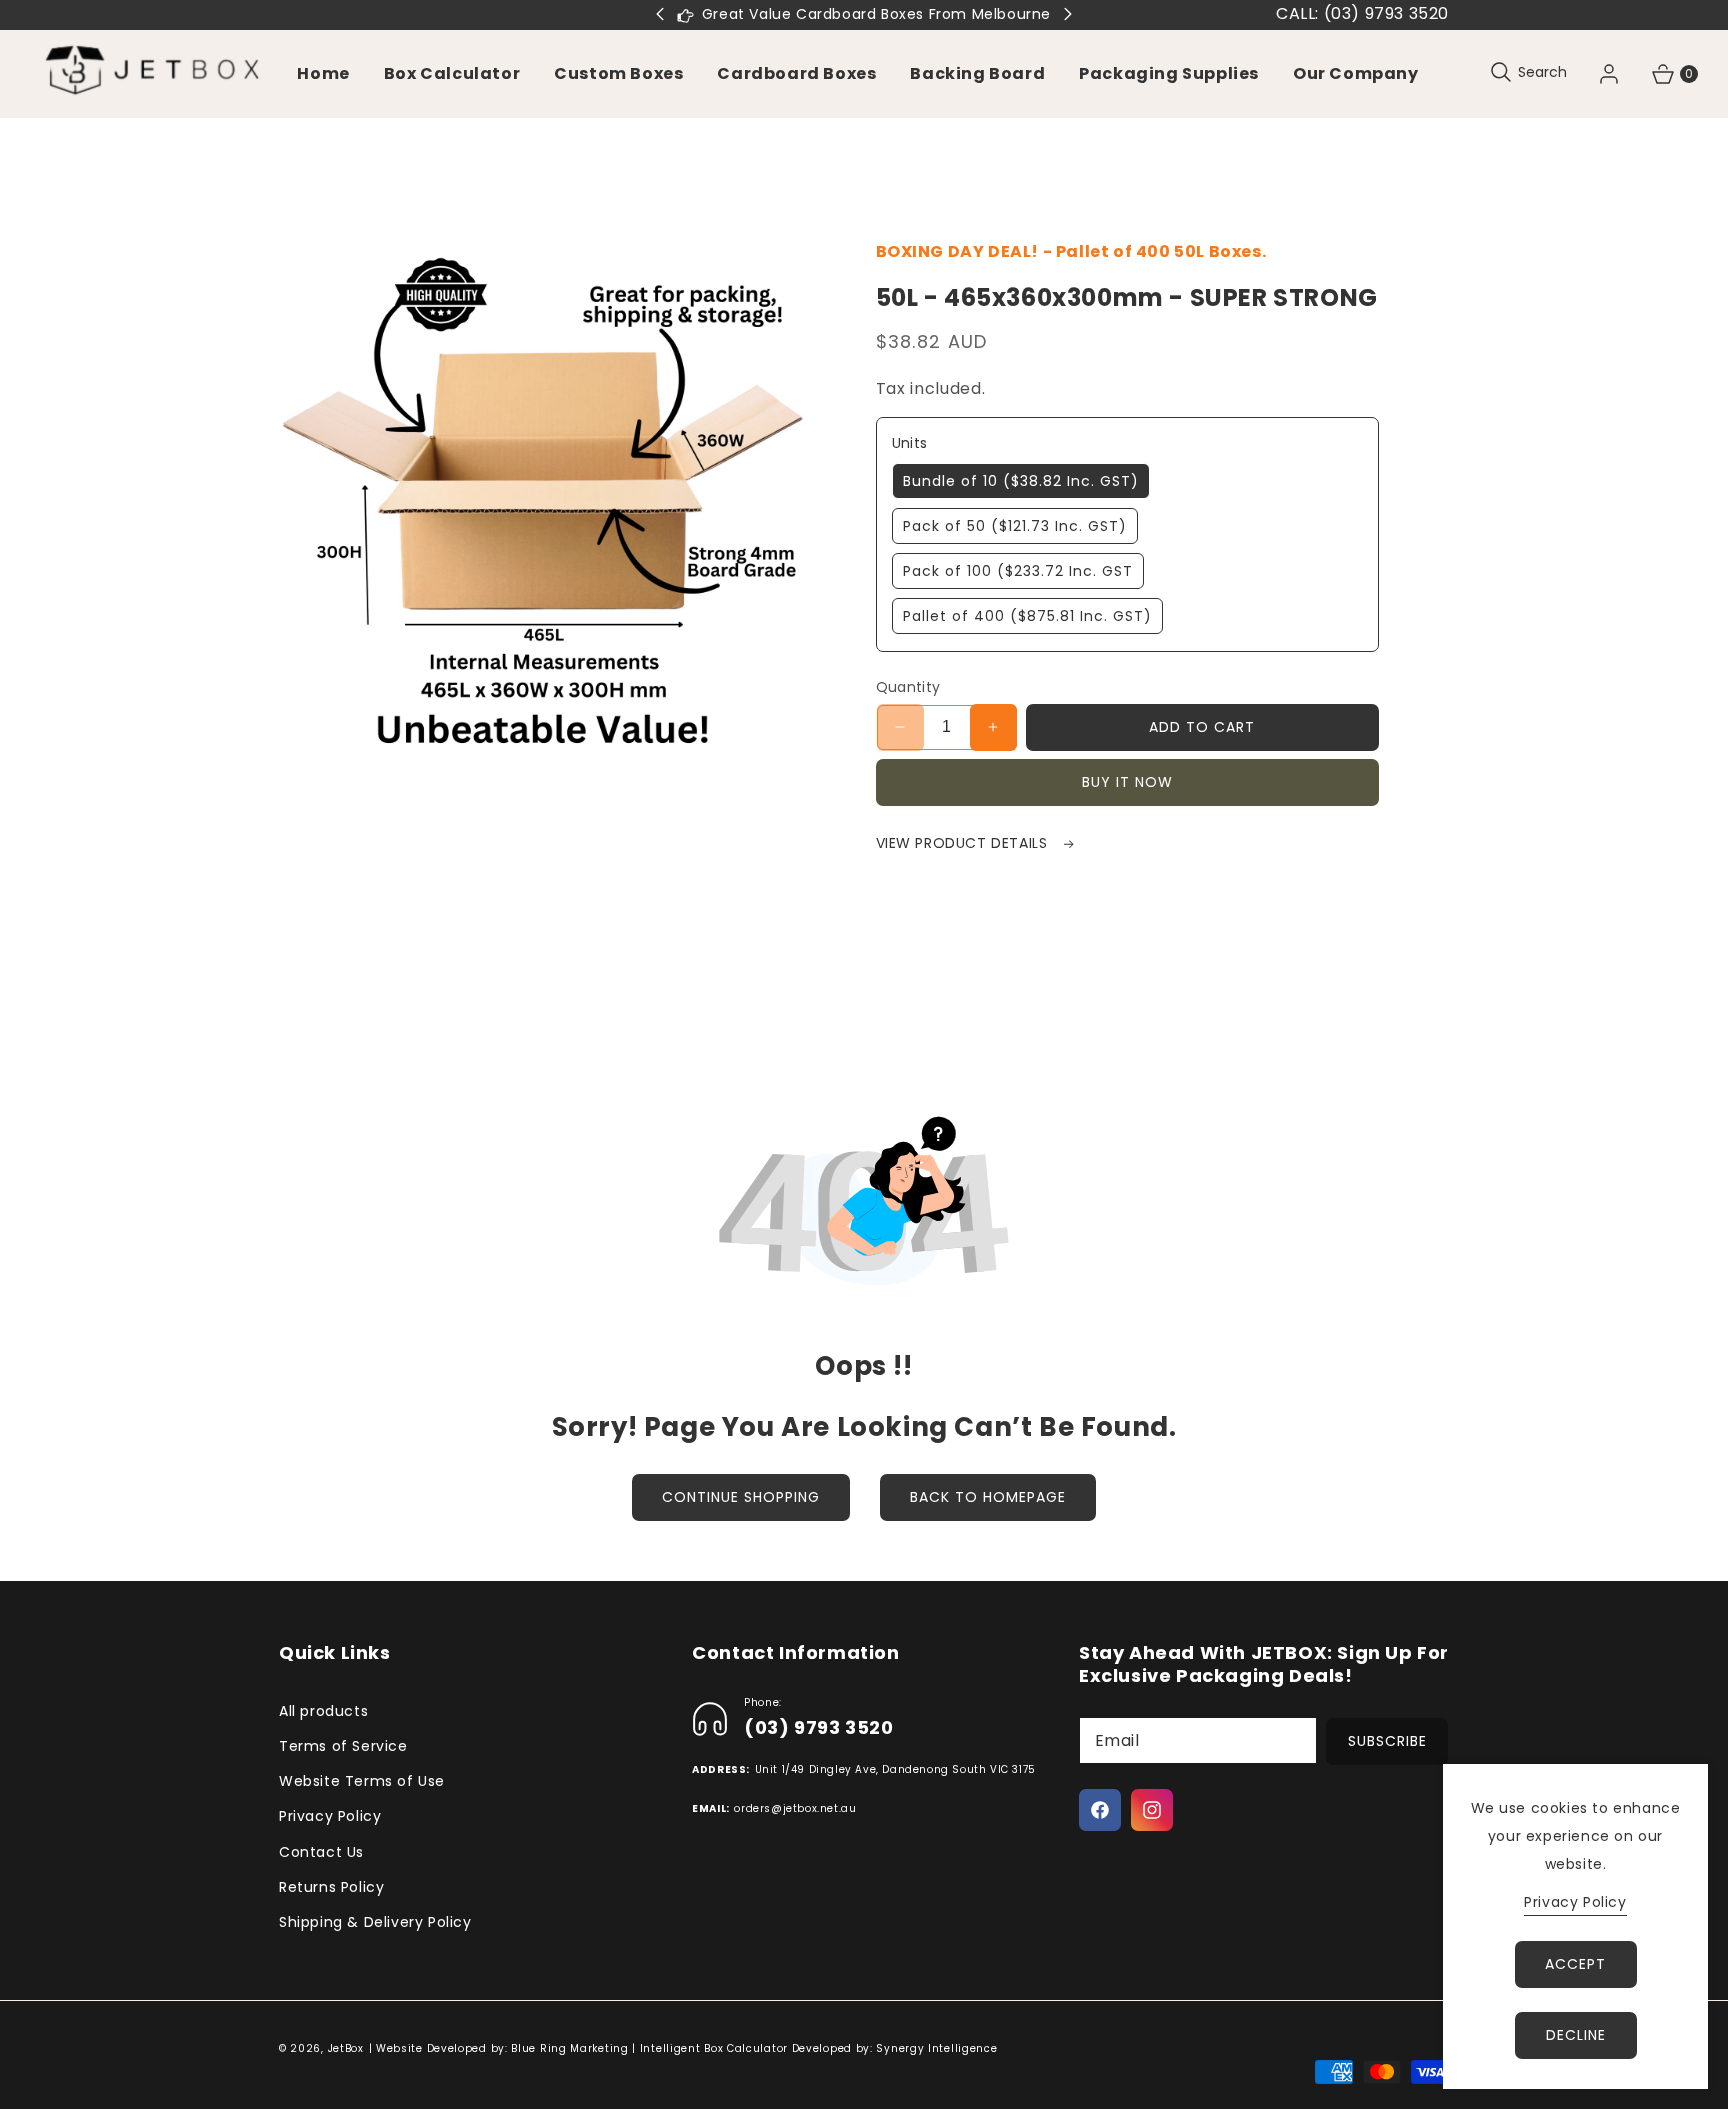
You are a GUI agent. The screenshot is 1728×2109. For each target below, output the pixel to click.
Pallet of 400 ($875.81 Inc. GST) (1027, 616)
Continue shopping (741, 1497)
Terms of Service (343, 1746)
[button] (618, 74)
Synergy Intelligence (936, 2048)
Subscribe (1387, 1741)
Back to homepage (988, 1497)
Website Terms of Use (362, 1781)
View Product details (964, 843)
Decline (1576, 2035)
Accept (1575, 1964)
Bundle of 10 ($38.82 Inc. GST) (1021, 481)
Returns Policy (331, 1887)
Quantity (908, 687)
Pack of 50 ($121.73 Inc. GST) (1015, 526)
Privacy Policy (330, 1816)
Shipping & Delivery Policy (375, 1922)
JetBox (346, 2048)
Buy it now (1127, 782)
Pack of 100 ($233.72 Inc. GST (1018, 571)
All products (323, 1711)
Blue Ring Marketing (569, 2048)
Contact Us (321, 1852)
